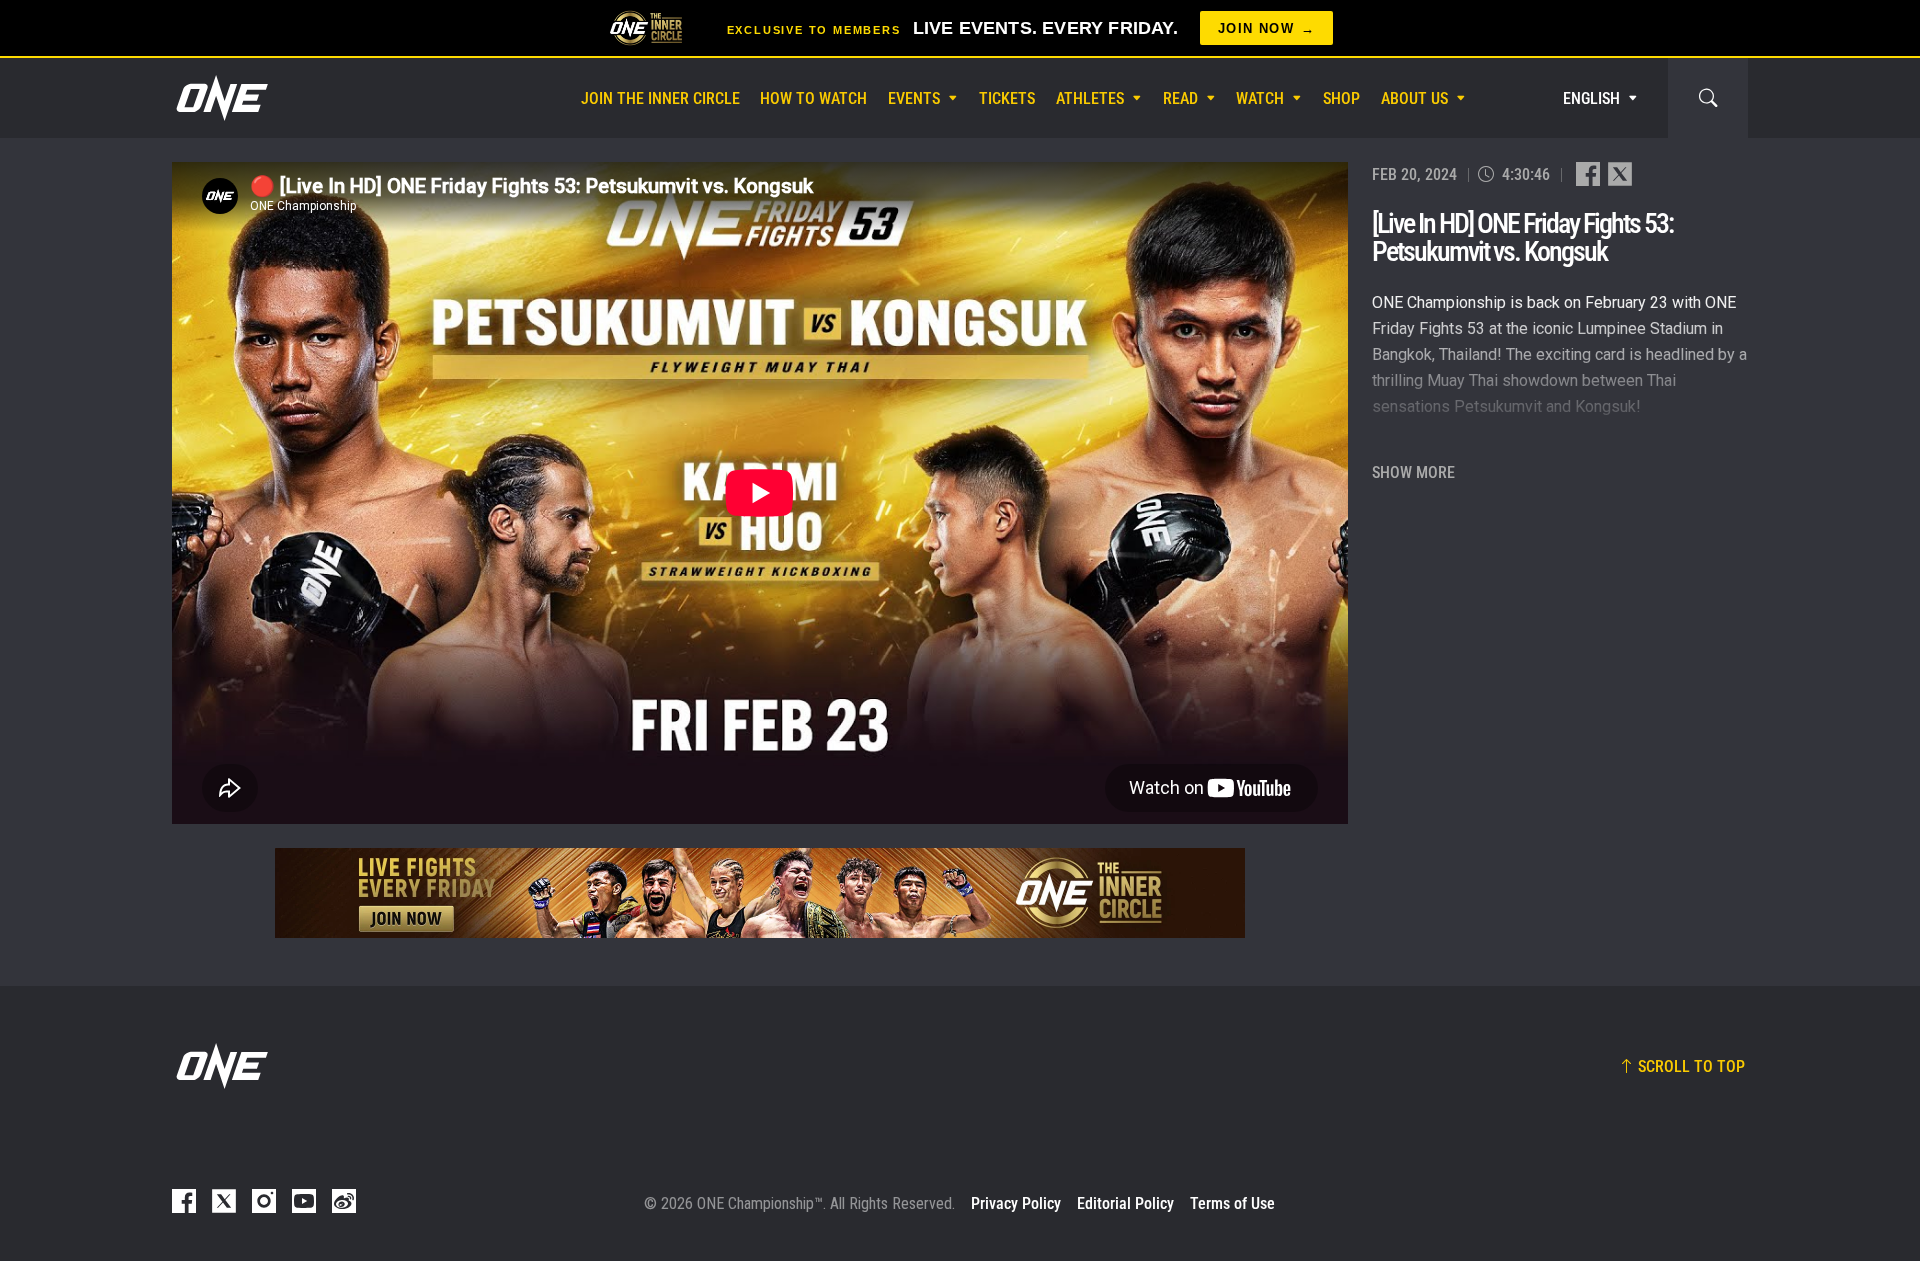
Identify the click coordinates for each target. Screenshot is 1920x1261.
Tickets (1007, 98)
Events (914, 98)
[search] (1708, 98)
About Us (1414, 98)
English (1591, 98)
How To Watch (813, 98)
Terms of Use (1232, 1203)
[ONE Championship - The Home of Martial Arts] (220, 98)
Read (1180, 98)
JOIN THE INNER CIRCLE (660, 98)
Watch (1260, 98)
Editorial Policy (1125, 1203)
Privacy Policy (1016, 1203)
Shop (1341, 98)
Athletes (1090, 98)
